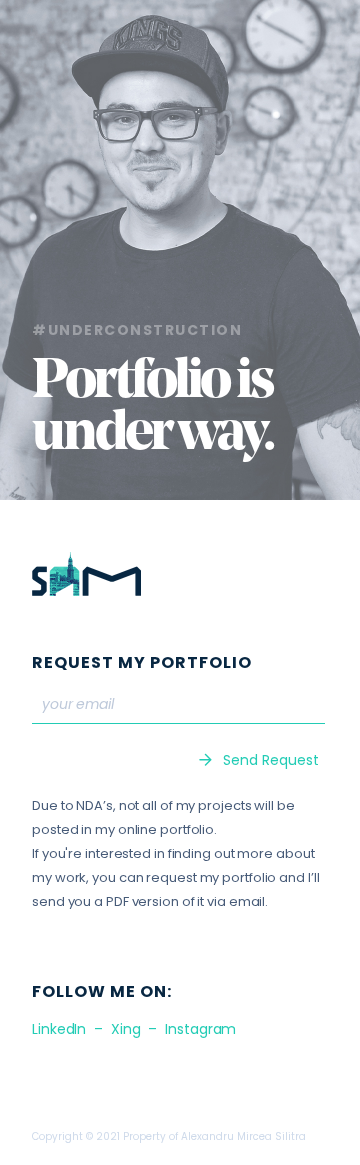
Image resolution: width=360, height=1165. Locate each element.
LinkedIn (59, 1029)
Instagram (200, 1029)
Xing (126, 1029)
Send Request (271, 760)
